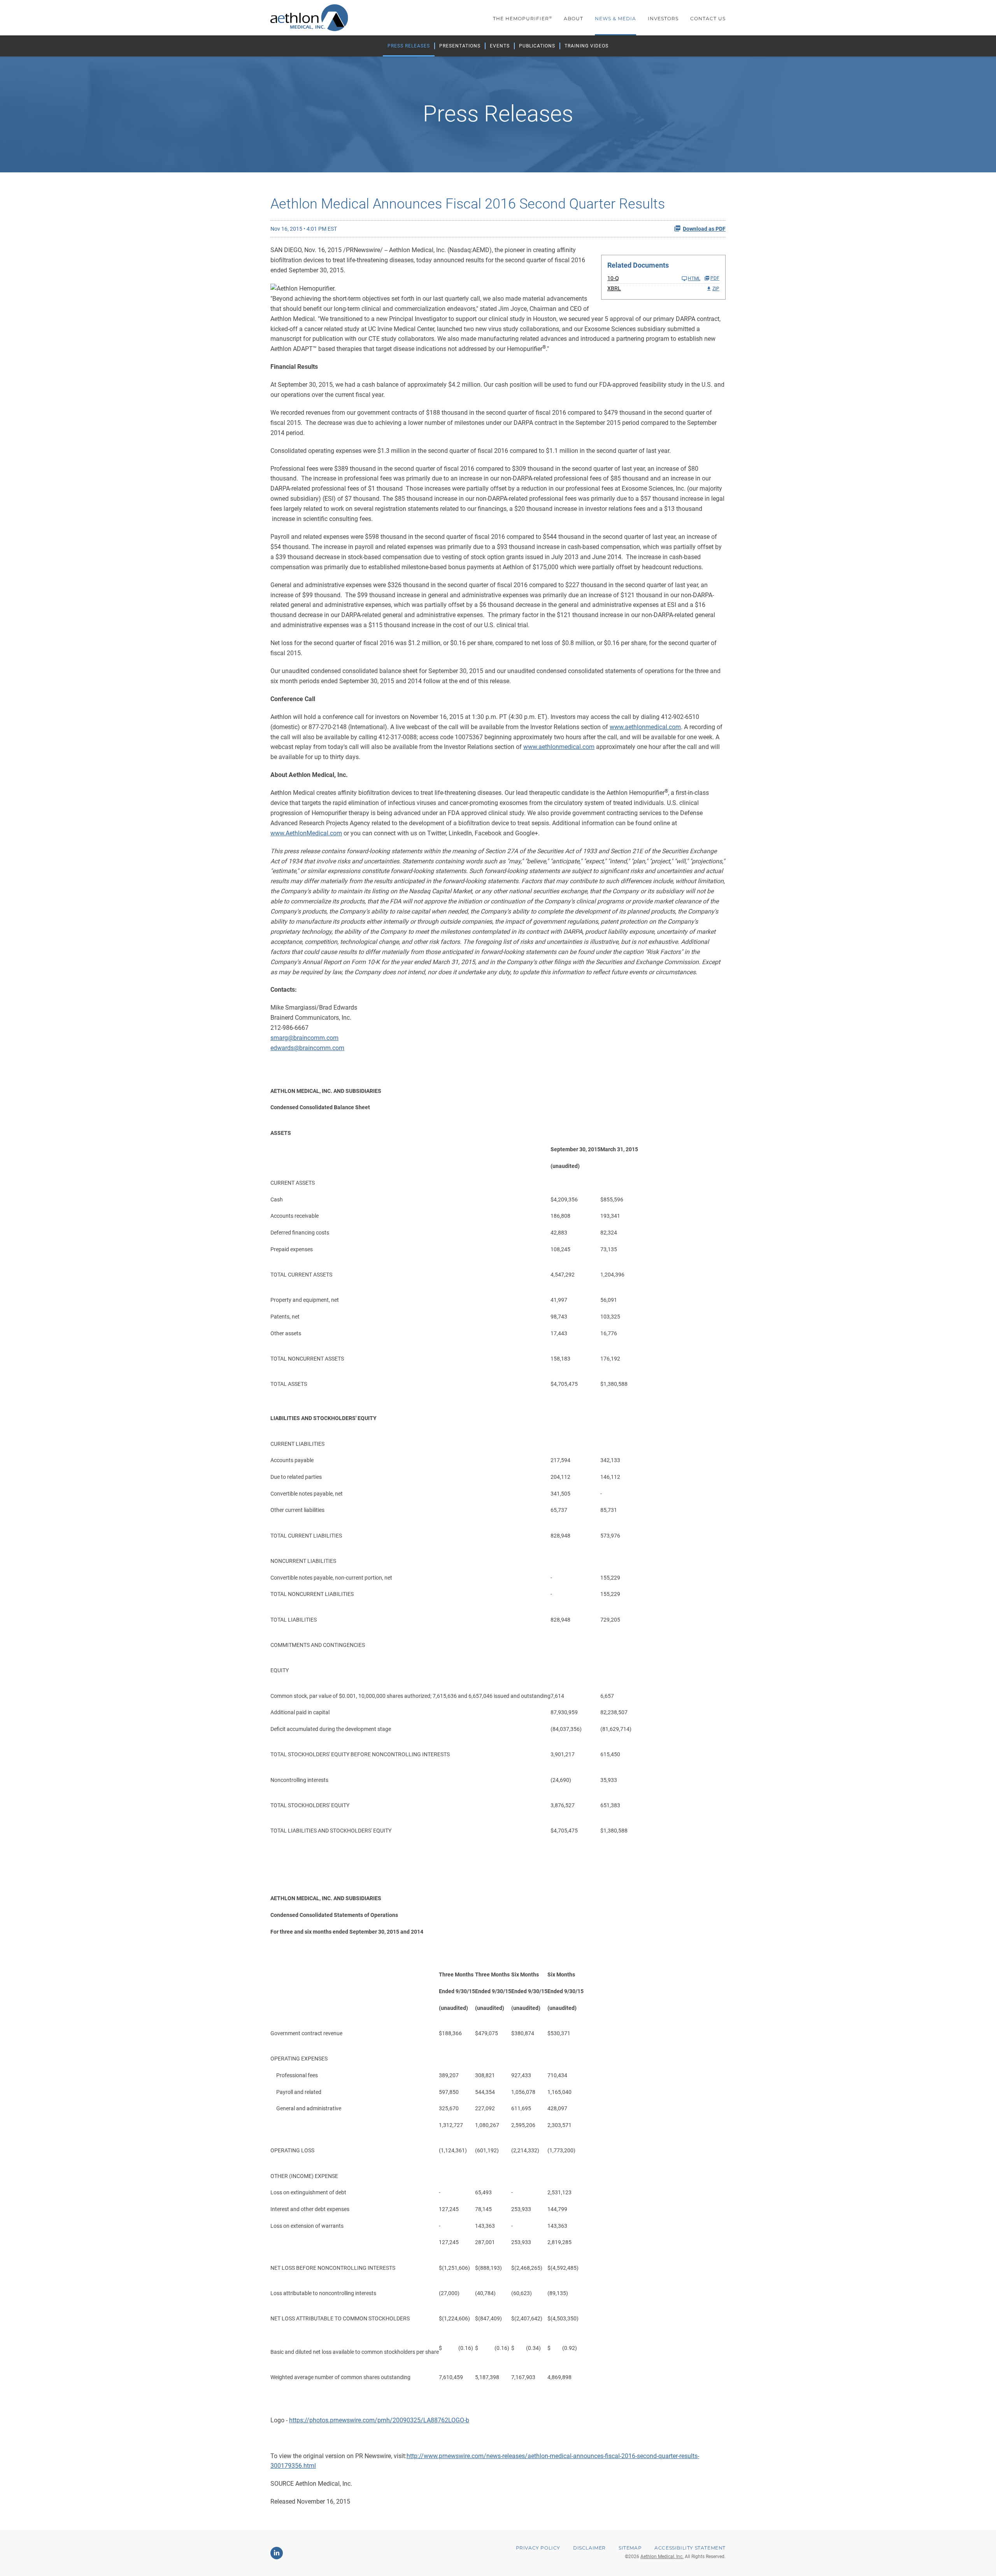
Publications (537, 46)
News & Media (615, 18)
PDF (715, 278)
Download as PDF (704, 229)
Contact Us (708, 18)
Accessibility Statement (690, 2548)
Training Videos (587, 46)
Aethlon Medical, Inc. (662, 2557)
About (573, 18)
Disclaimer (589, 2548)
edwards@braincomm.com (307, 1048)
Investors (663, 18)
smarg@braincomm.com (304, 1038)
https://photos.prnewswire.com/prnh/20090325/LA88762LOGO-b (379, 2420)
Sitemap (630, 2548)
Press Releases (409, 46)
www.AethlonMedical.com (306, 833)
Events (500, 46)
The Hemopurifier (523, 18)
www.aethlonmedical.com (645, 727)
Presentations (460, 46)
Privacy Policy (538, 2548)
